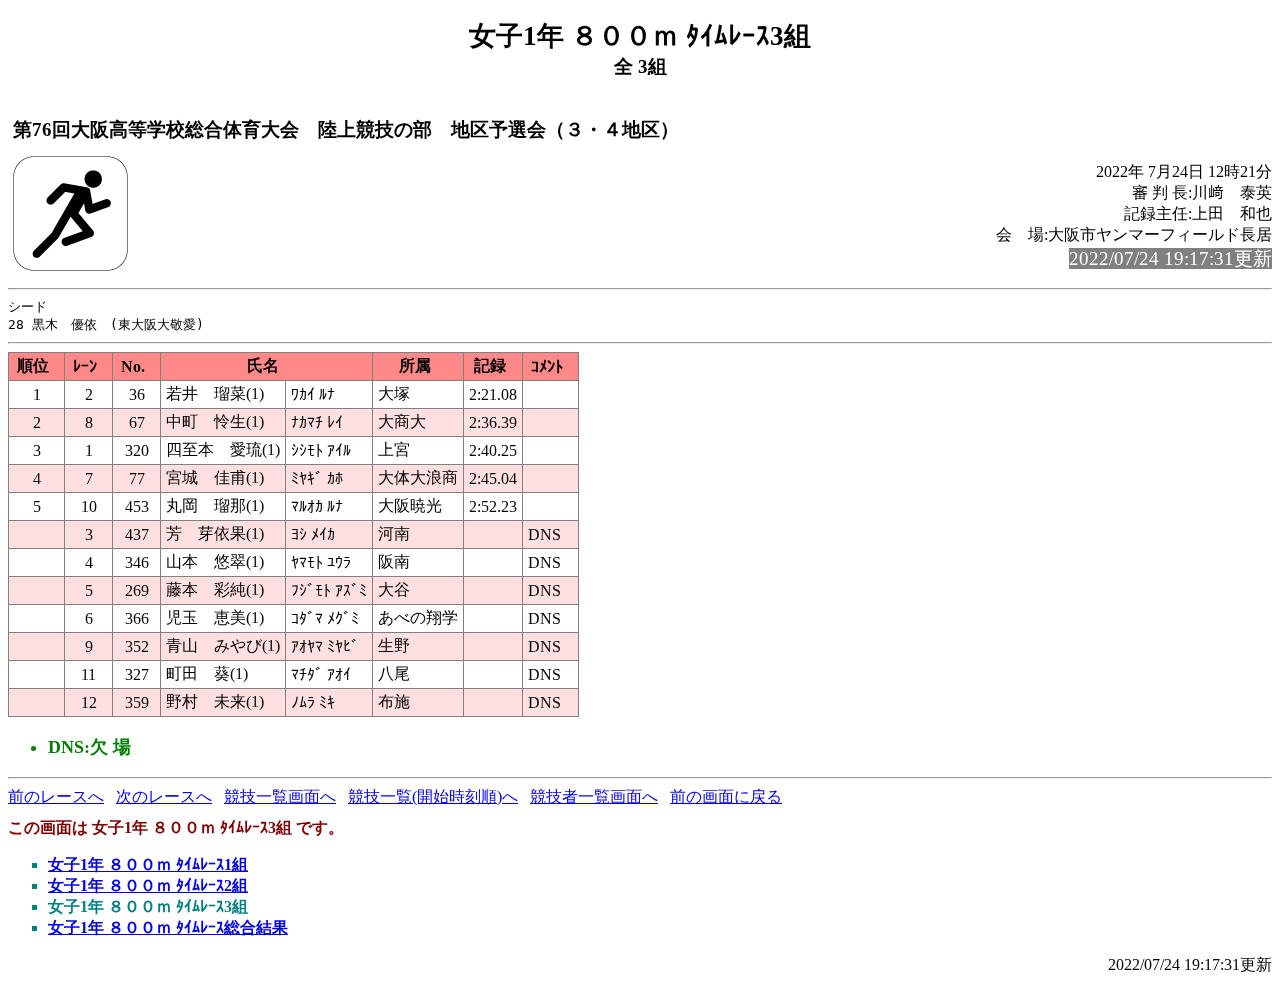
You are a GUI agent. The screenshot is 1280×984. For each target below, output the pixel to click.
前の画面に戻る (726, 796)
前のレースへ (56, 796)
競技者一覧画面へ (594, 796)
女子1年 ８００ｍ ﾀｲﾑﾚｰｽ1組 (148, 864)
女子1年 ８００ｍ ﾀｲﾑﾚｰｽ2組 (148, 885)
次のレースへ (164, 796)
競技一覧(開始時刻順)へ (433, 796)
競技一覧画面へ (280, 796)
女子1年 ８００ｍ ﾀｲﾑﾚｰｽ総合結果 (168, 927)
